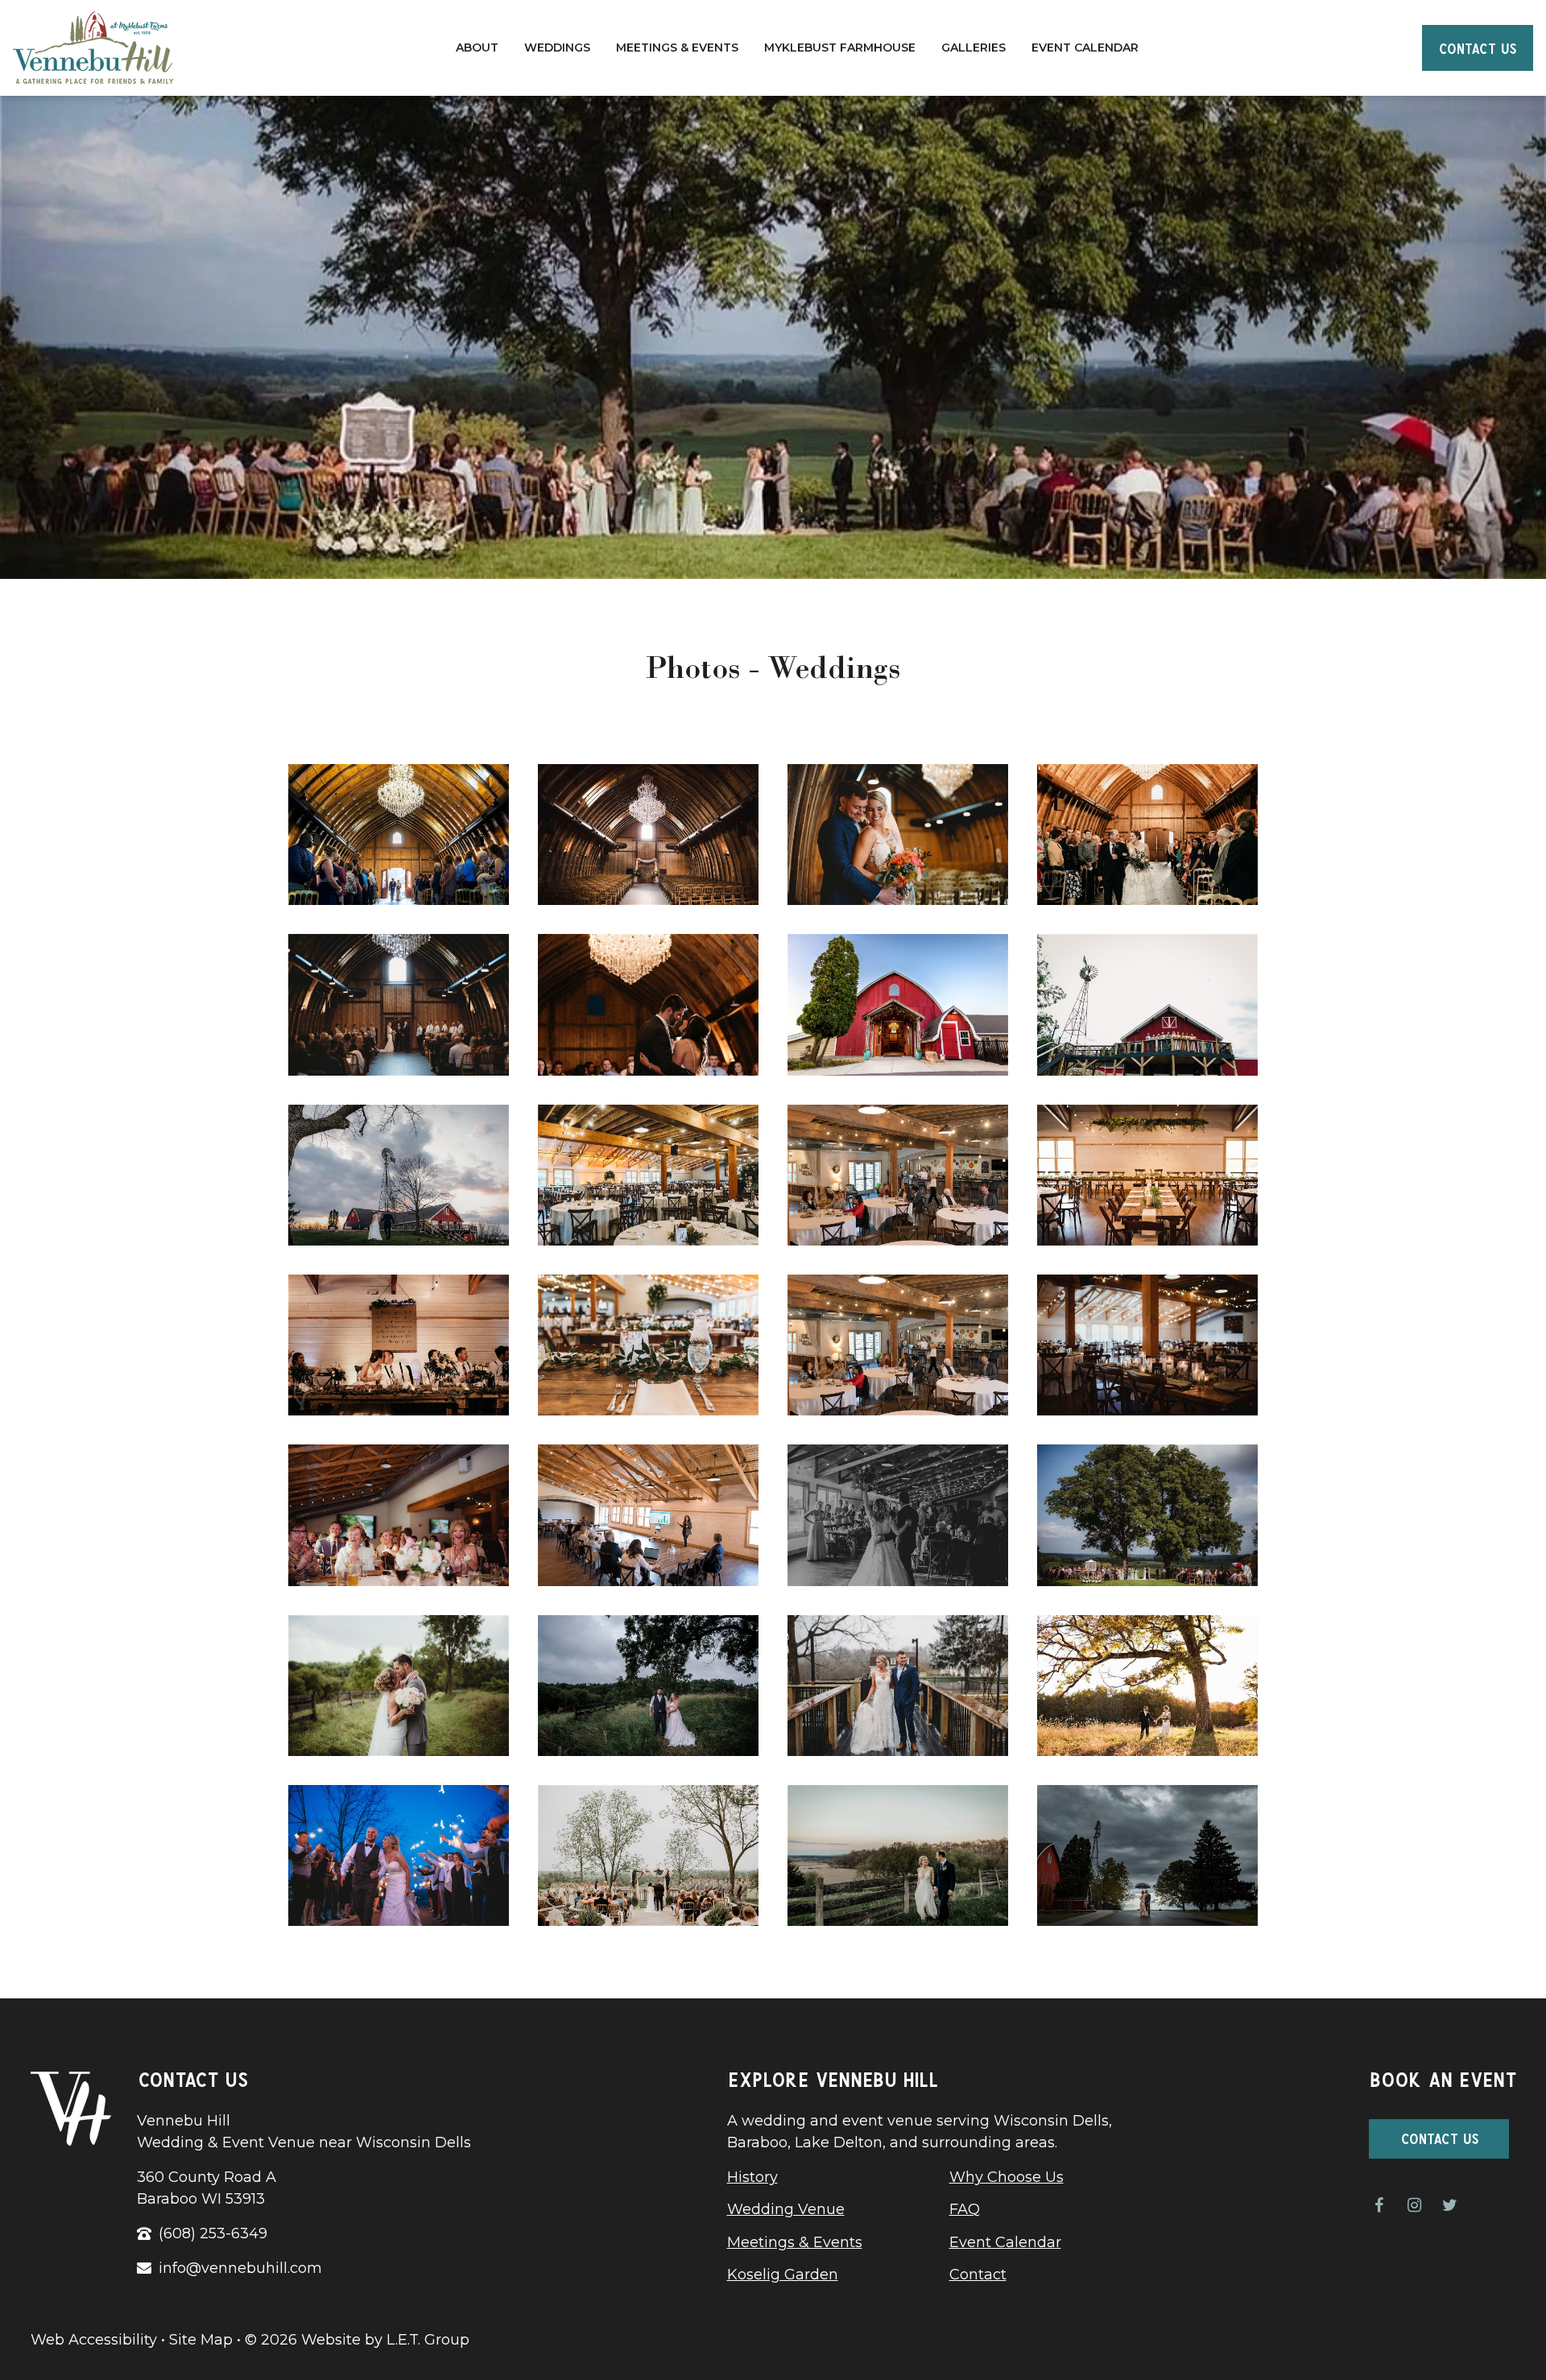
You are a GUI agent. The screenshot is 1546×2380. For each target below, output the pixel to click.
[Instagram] (1414, 2205)
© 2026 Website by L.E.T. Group (357, 2340)
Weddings (557, 48)
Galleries (973, 48)
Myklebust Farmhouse (840, 48)
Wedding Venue (786, 2209)
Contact (978, 2275)
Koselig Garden (783, 2275)
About (477, 48)
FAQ (965, 2209)
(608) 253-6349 (213, 2233)
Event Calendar (1085, 48)
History (752, 2177)
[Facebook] (1379, 2205)
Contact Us (1477, 47)
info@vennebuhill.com (240, 2268)
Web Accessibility (94, 2340)
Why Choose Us (1007, 2177)
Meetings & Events (677, 48)
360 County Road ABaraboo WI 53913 (207, 2188)
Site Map (201, 2340)
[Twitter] (1449, 2205)
